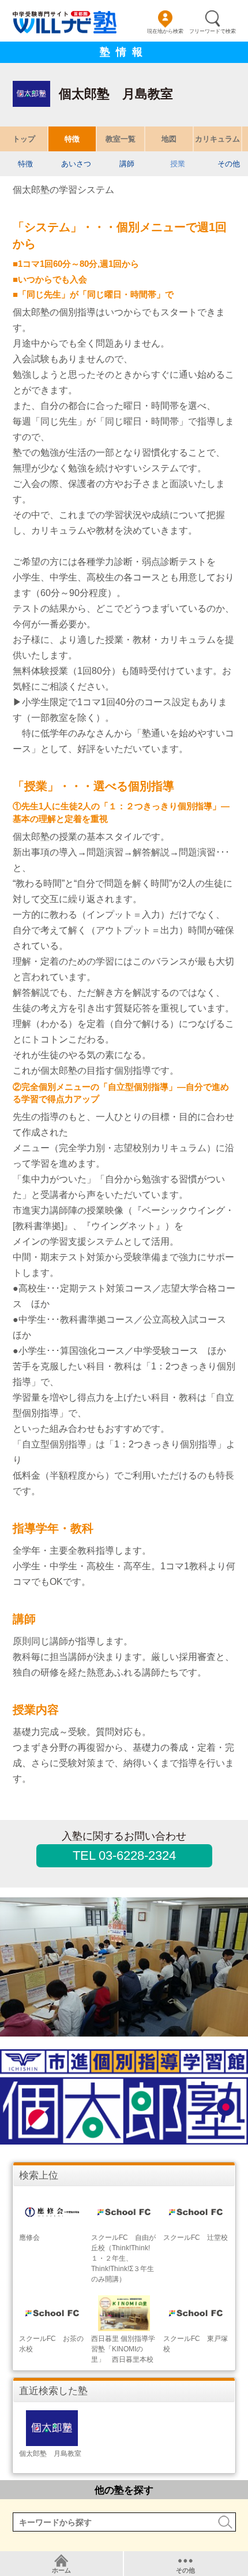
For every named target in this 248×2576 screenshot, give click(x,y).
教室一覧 (121, 139)
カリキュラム (217, 139)
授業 (178, 164)
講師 (127, 164)
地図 (169, 139)
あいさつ (76, 164)
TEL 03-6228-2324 (124, 1855)
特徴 (72, 139)
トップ (24, 139)
